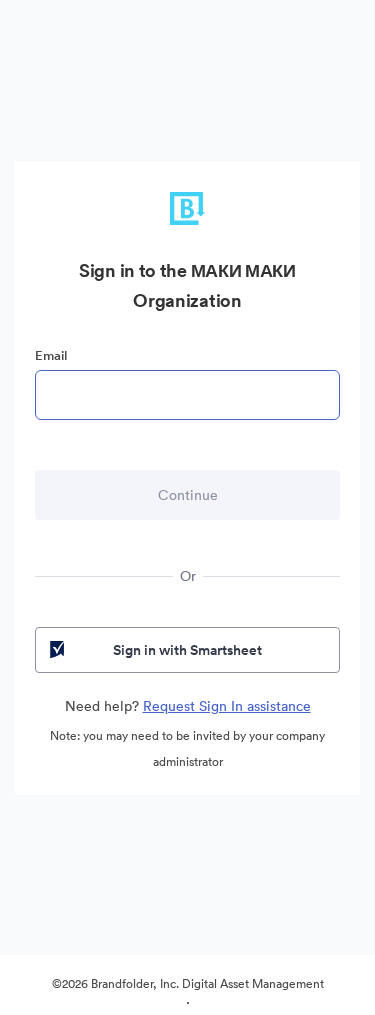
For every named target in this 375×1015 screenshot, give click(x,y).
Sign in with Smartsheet (187, 650)
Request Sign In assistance (227, 706)
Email (51, 355)
